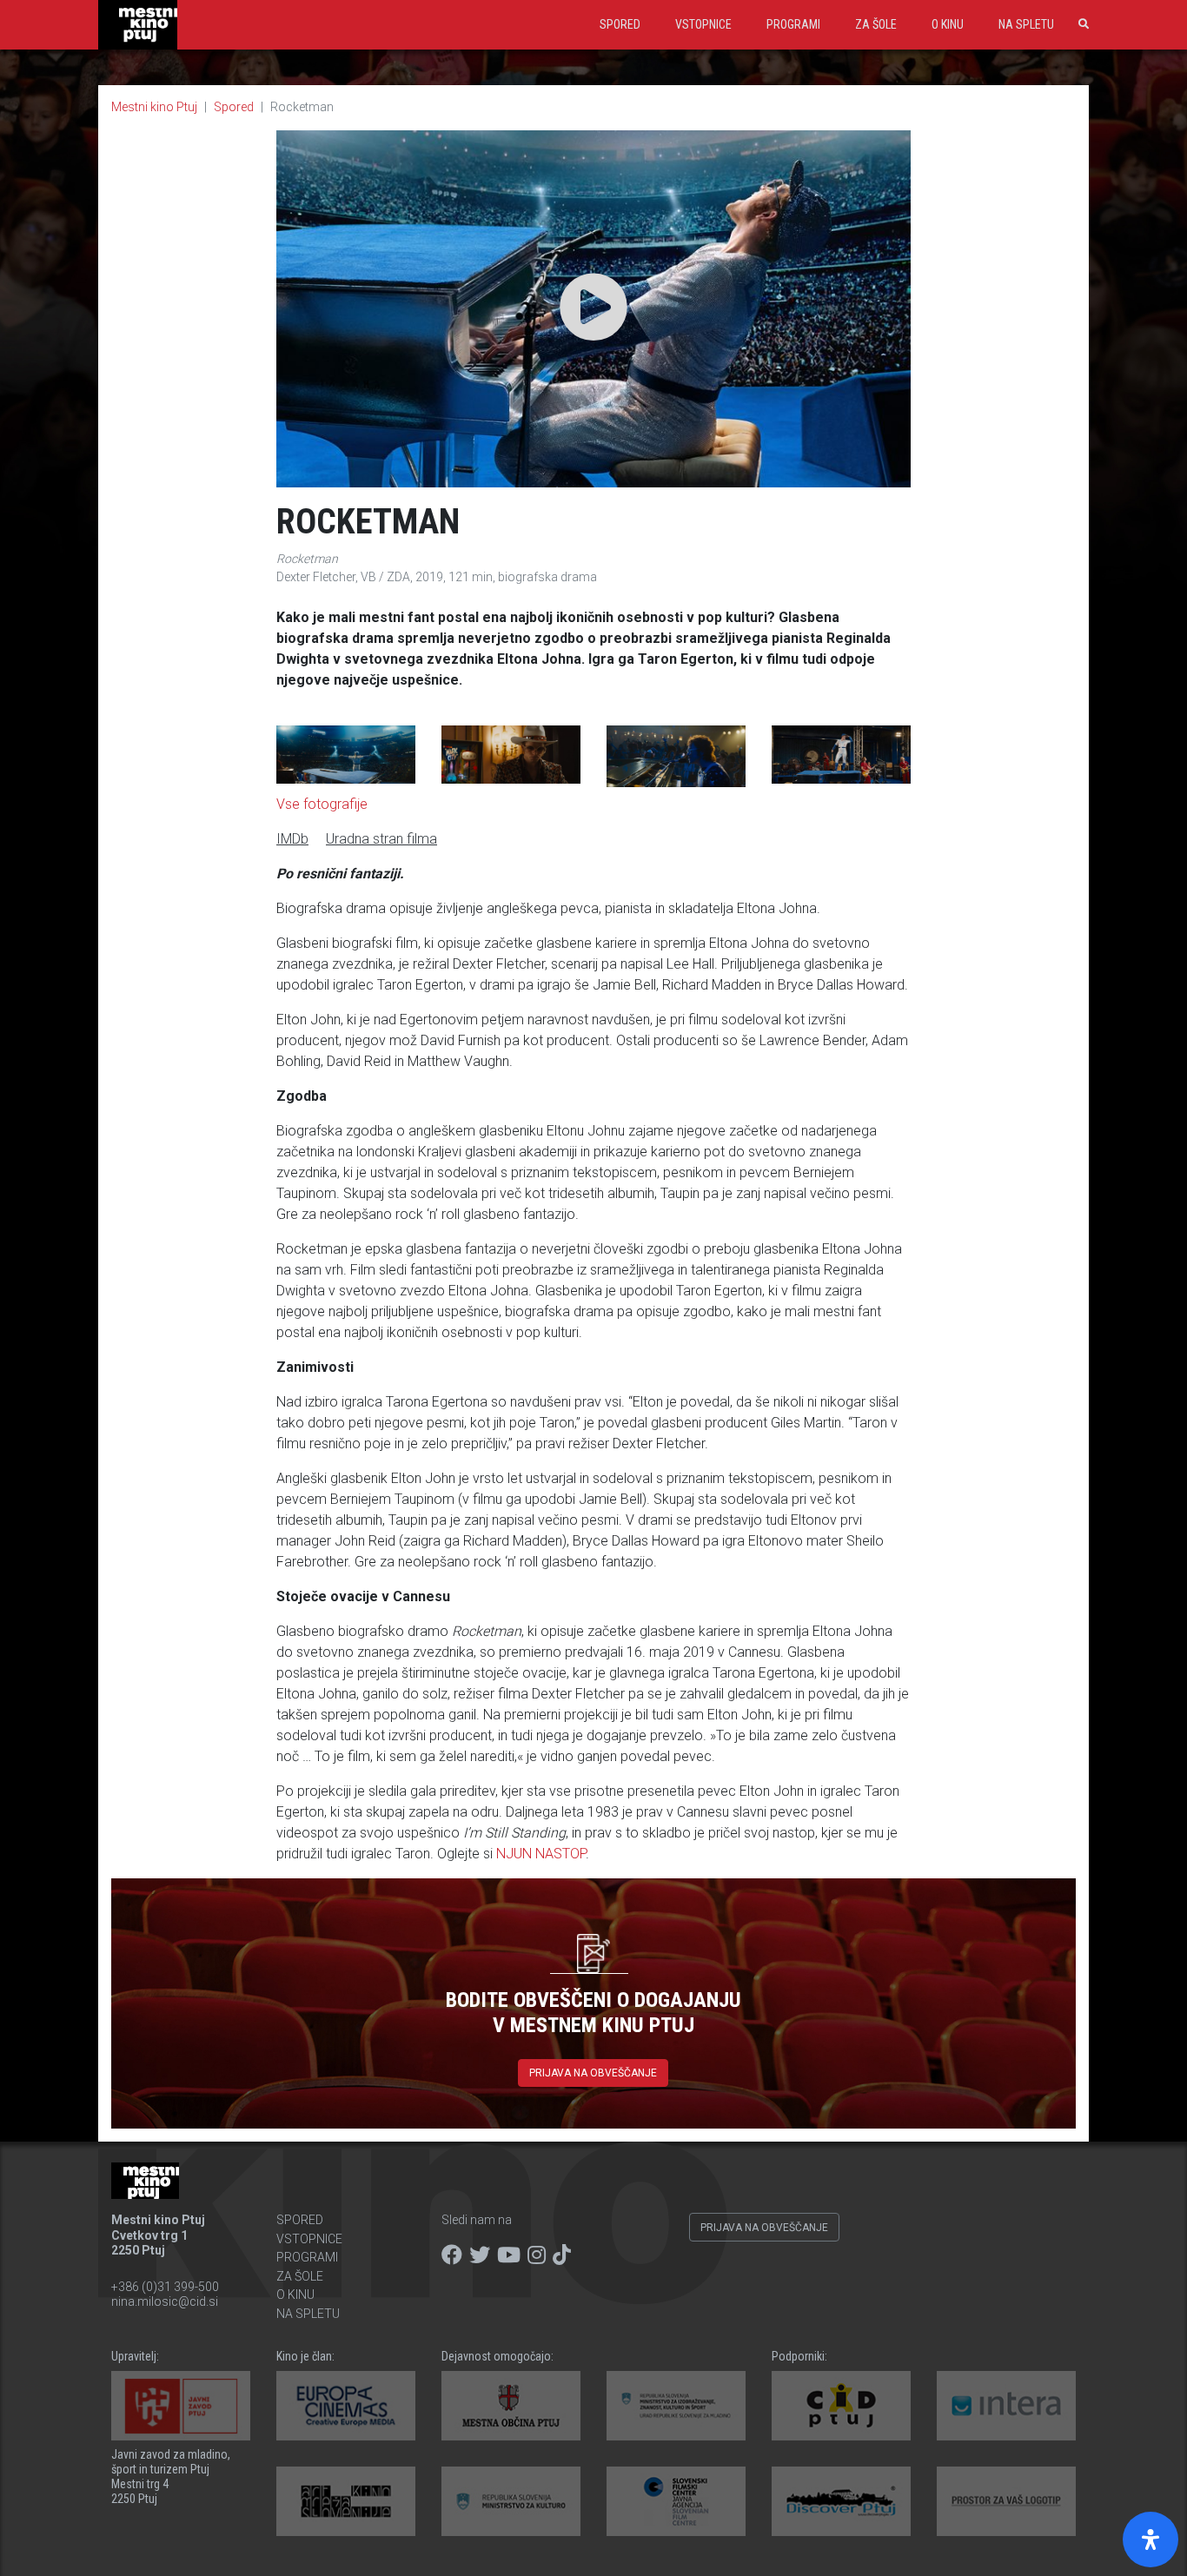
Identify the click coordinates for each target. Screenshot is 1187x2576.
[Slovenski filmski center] (676, 2501)
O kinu (948, 24)
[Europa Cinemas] (346, 2406)
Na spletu (1026, 24)
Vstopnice (703, 24)
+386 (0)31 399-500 (165, 2287)
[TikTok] (562, 2255)
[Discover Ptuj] (841, 2501)
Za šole (876, 24)
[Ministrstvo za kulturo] (511, 2501)
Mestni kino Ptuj (154, 107)
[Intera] (1006, 2406)
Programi (793, 24)
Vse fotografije (322, 804)
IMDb (292, 839)
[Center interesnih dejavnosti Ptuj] (841, 2406)
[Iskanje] (1080, 24)
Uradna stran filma (381, 839)
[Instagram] (537, 2255)
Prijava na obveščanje (593, 2073)
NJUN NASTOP (541, 1854)
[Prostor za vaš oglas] (1006, 2501)
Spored (620, 24)
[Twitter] (480, 2255)
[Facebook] (452, 2255)
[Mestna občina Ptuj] (511, 2406)
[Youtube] (509, 2255)
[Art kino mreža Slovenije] (346, 2501)
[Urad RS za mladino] (676, 2406)
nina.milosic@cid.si (165, 2301)
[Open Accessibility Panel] (1151, 2540)
